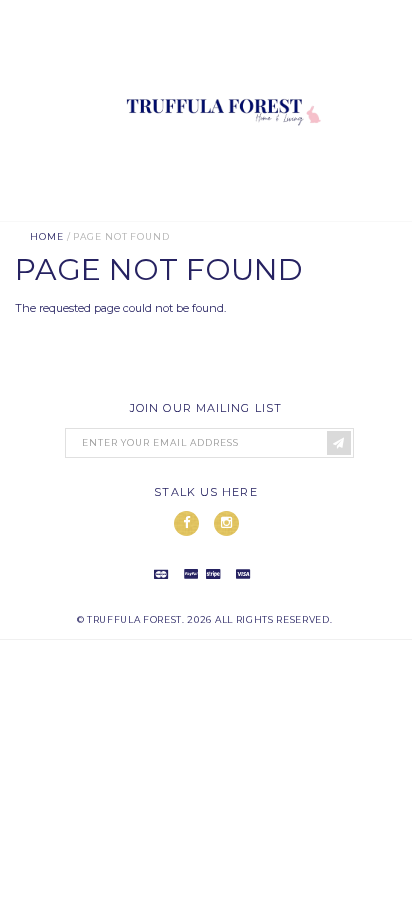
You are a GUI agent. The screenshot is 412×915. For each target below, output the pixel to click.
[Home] (220, 213)
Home (47, 236)
